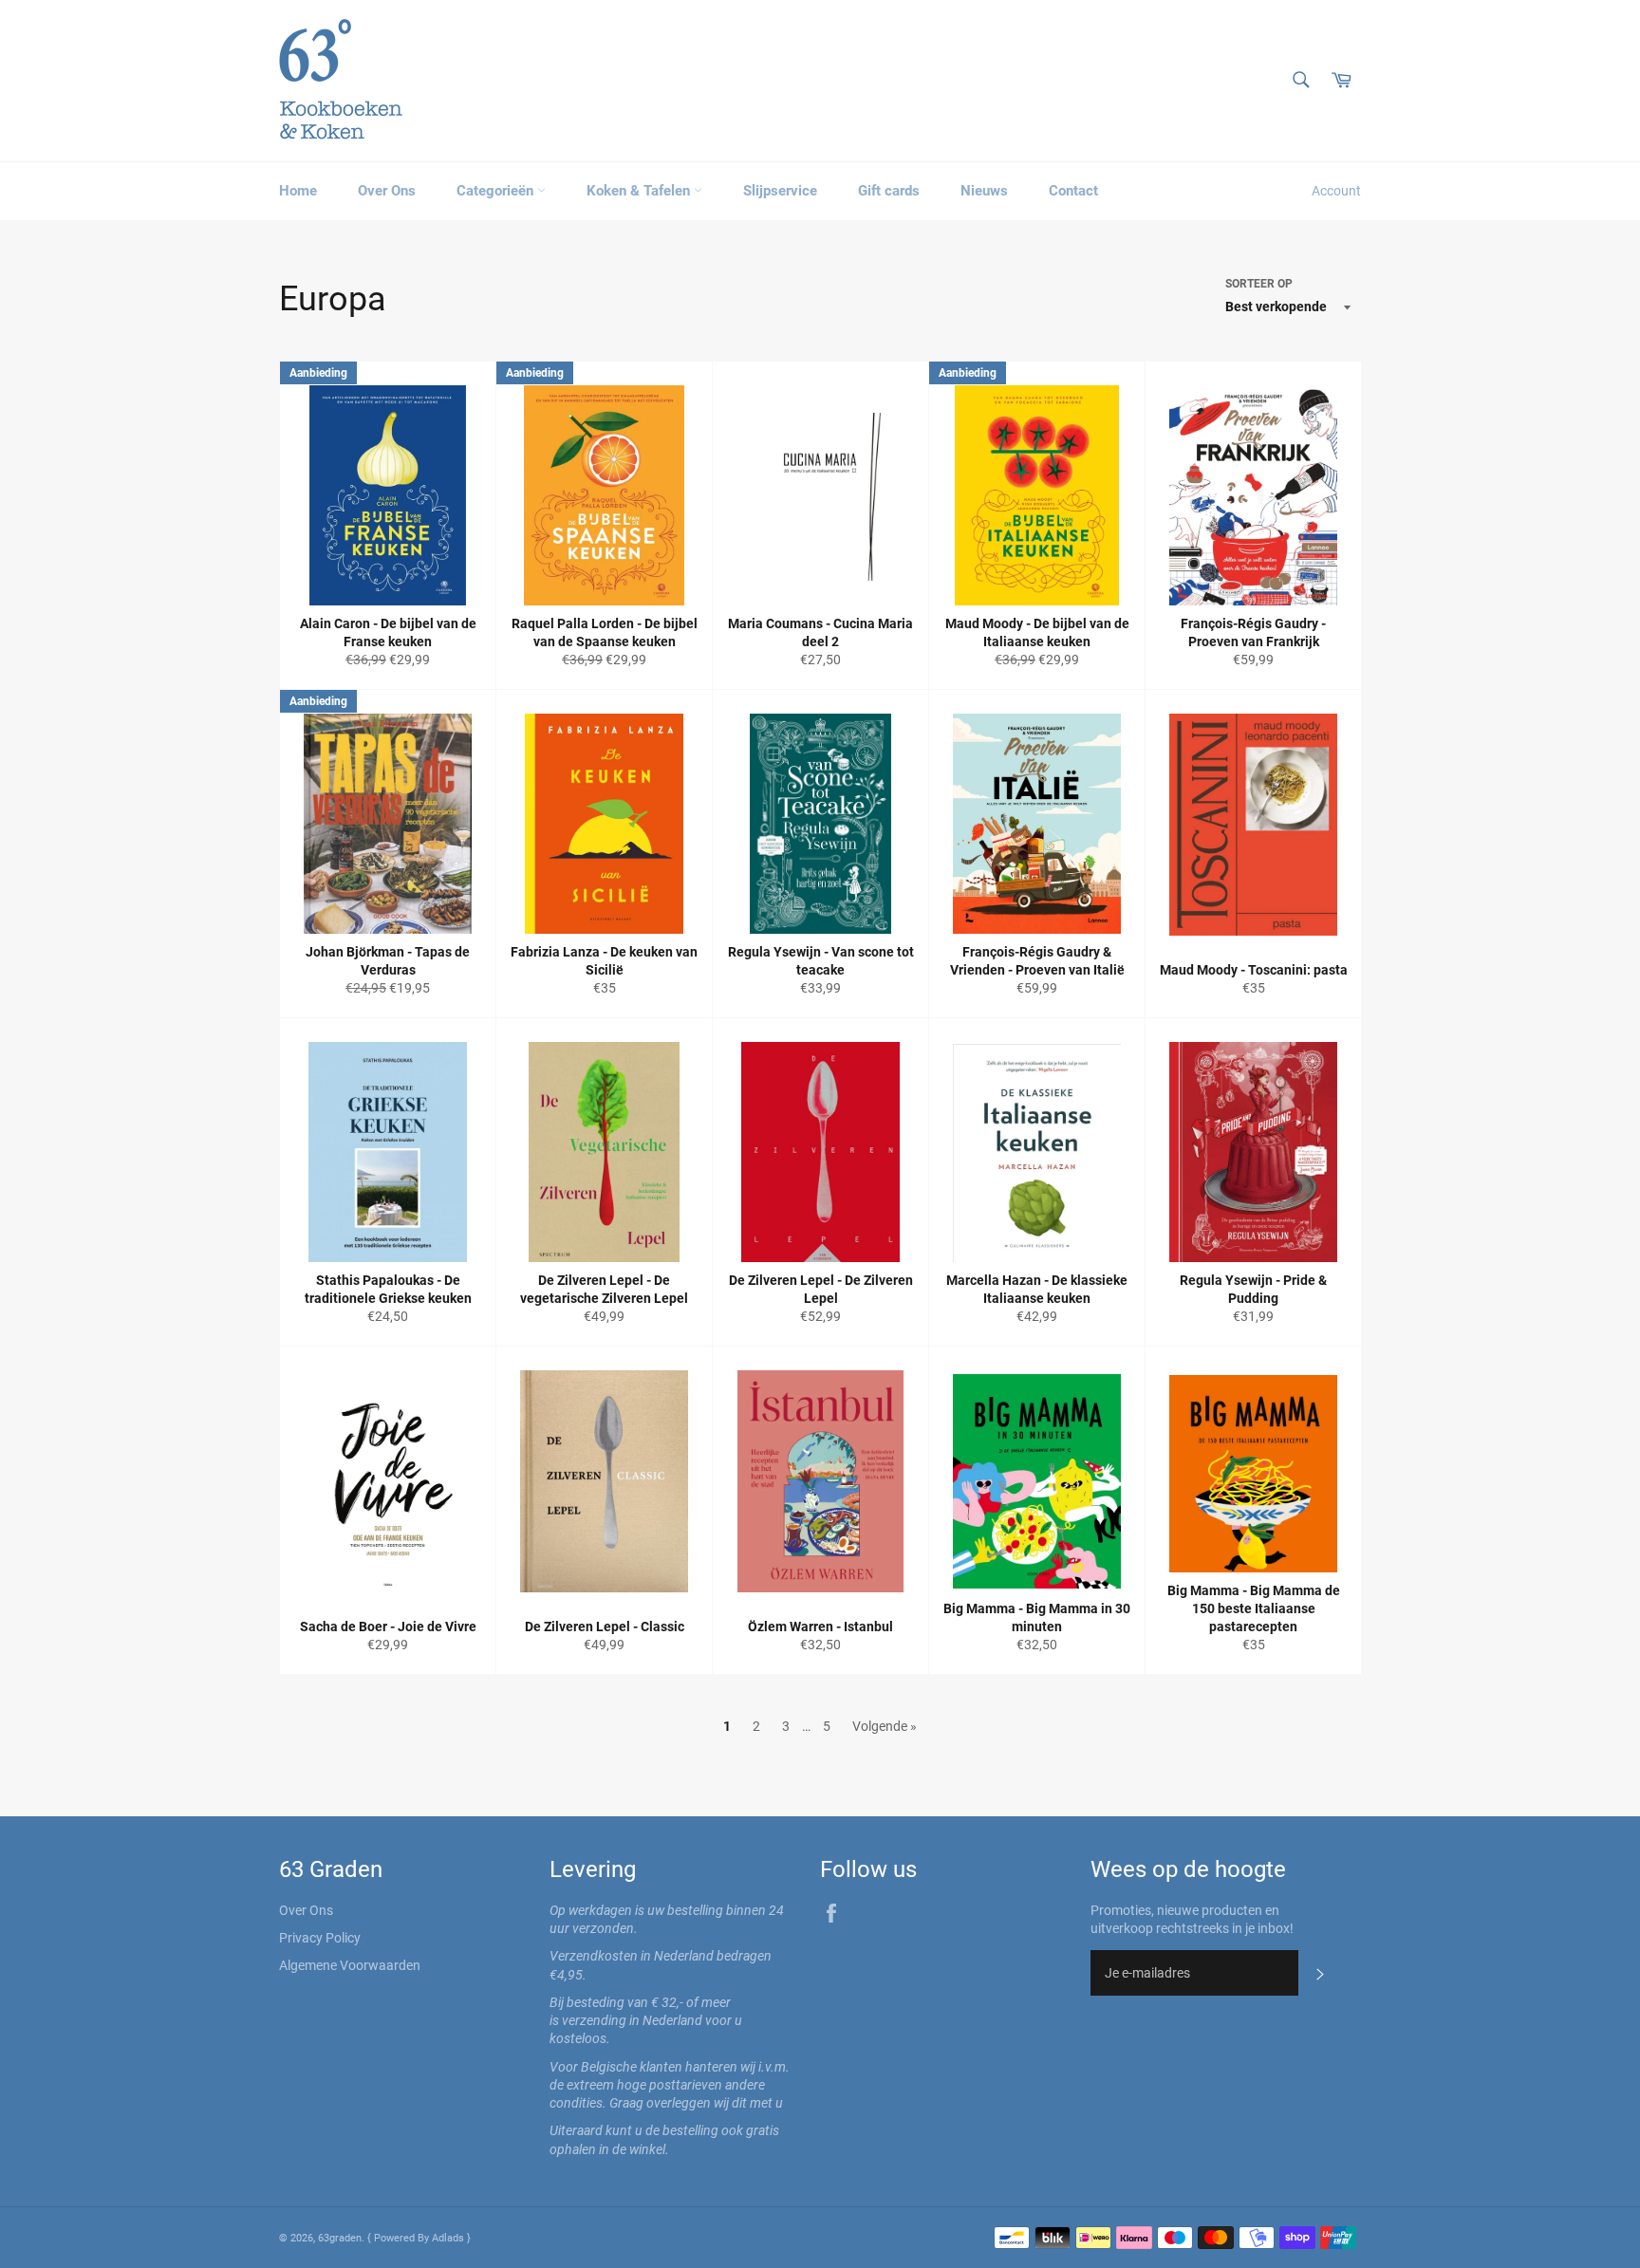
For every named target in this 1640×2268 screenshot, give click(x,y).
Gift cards (889, 191)
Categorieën (497, 191)
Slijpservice (780, 191)
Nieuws (984, 191)
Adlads (449, 2238)
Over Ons (387, 191)
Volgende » (885, 1726)
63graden (340, 2238)
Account (1336, 191)
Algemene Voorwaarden (350, 1965)
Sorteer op (1259, 284)
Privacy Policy (320, 1938)
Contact (1073, 191)
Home (298, 191)
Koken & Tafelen (640, 191)
